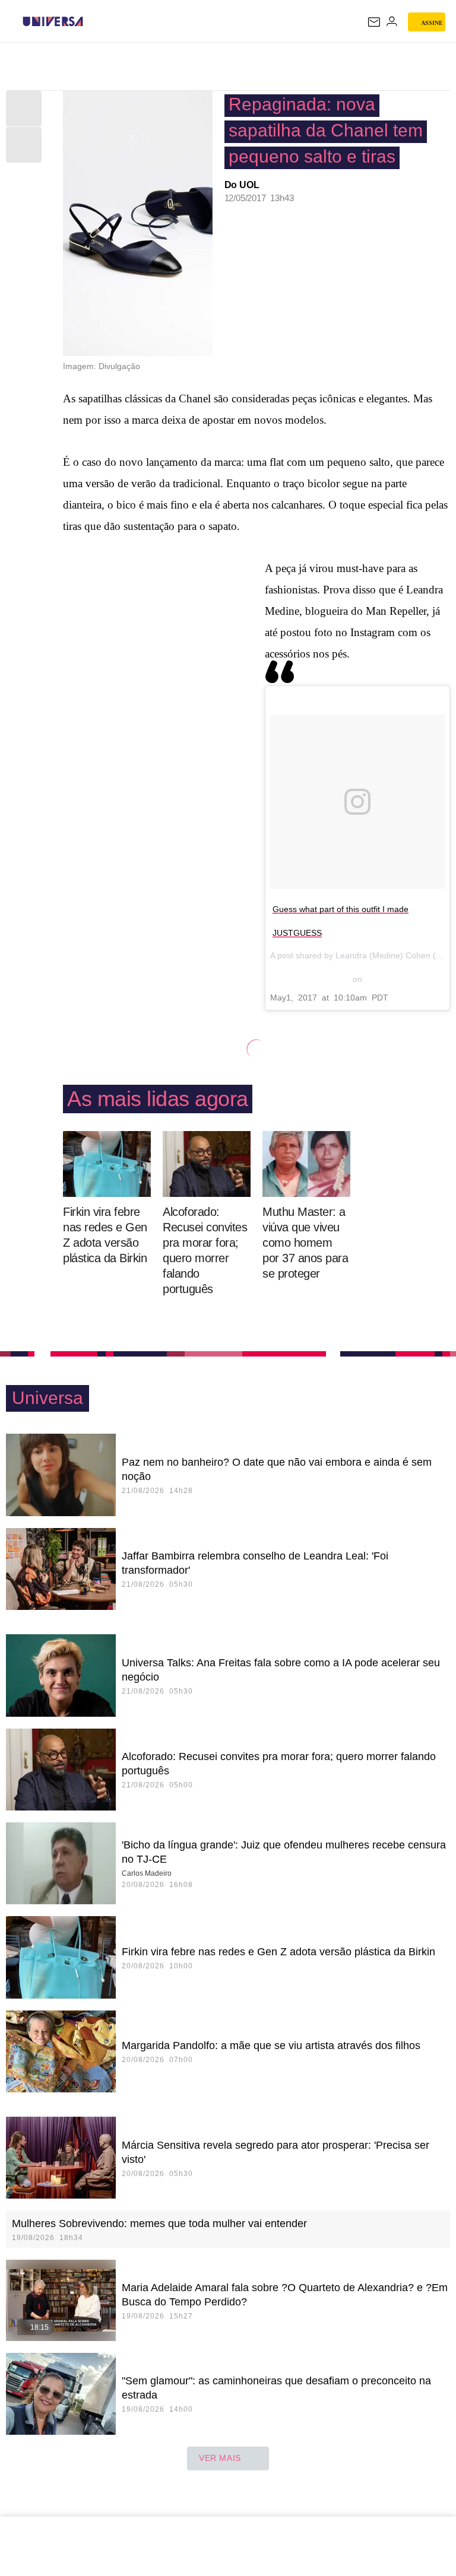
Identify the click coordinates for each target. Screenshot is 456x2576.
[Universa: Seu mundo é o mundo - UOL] (53, 21)
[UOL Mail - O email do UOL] (374, 22)
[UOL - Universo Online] (91, 21)
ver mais (220, 2458)
